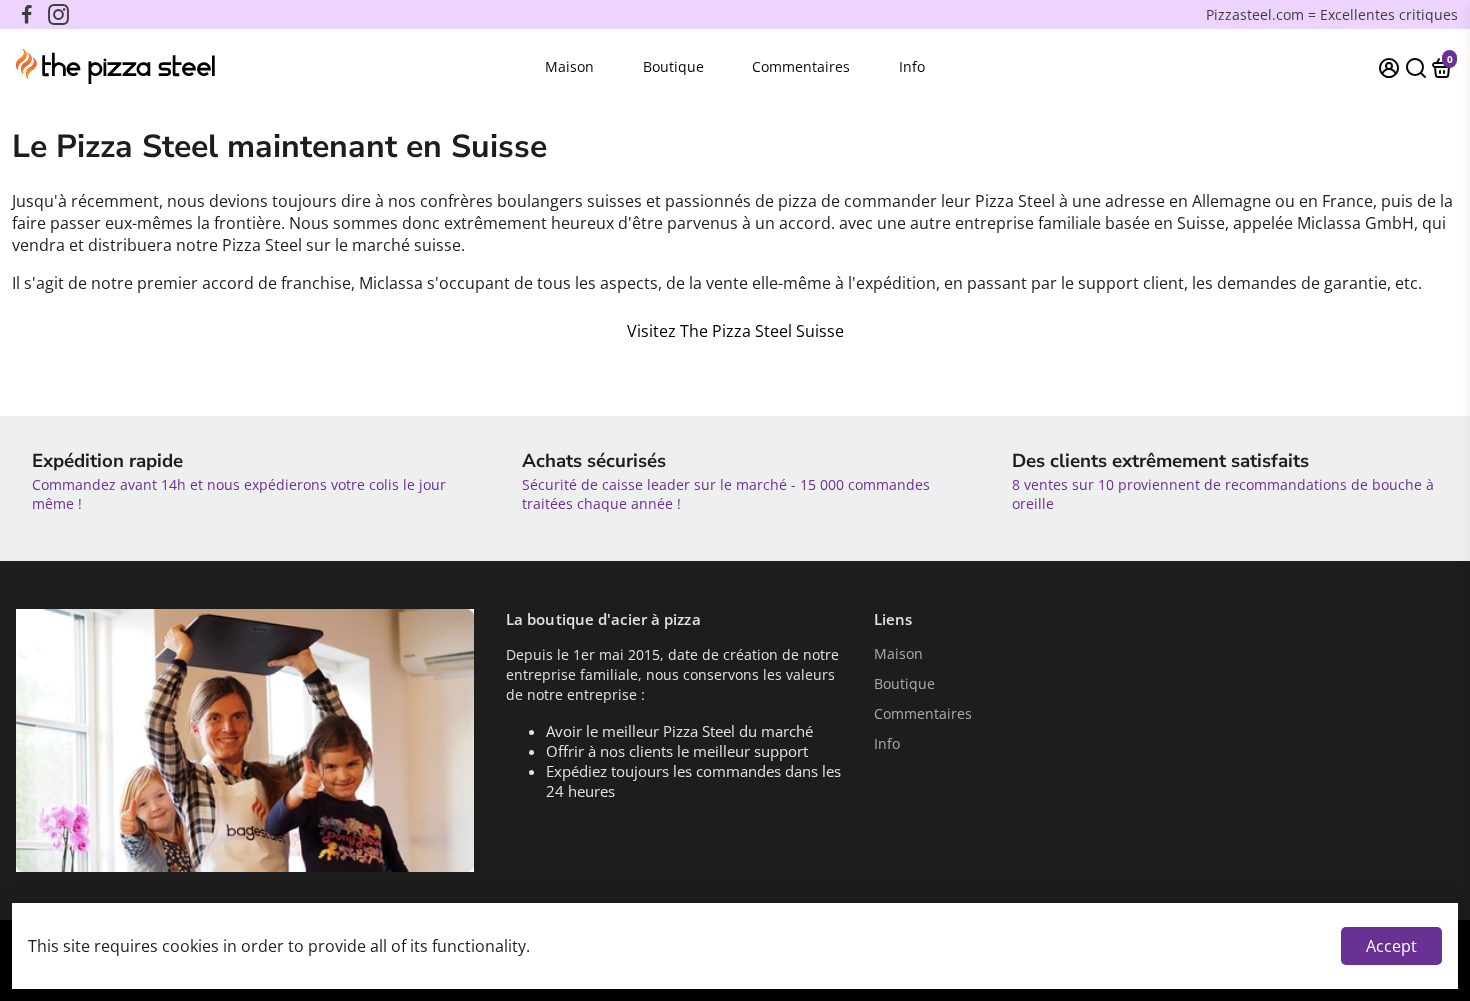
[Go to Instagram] (58, 15)
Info (912, 66)
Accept (1391, 946)
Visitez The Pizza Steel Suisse (735, 331)
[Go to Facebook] (27, 15)
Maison (569, 66)
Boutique (673, 66)
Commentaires (801, 66)
